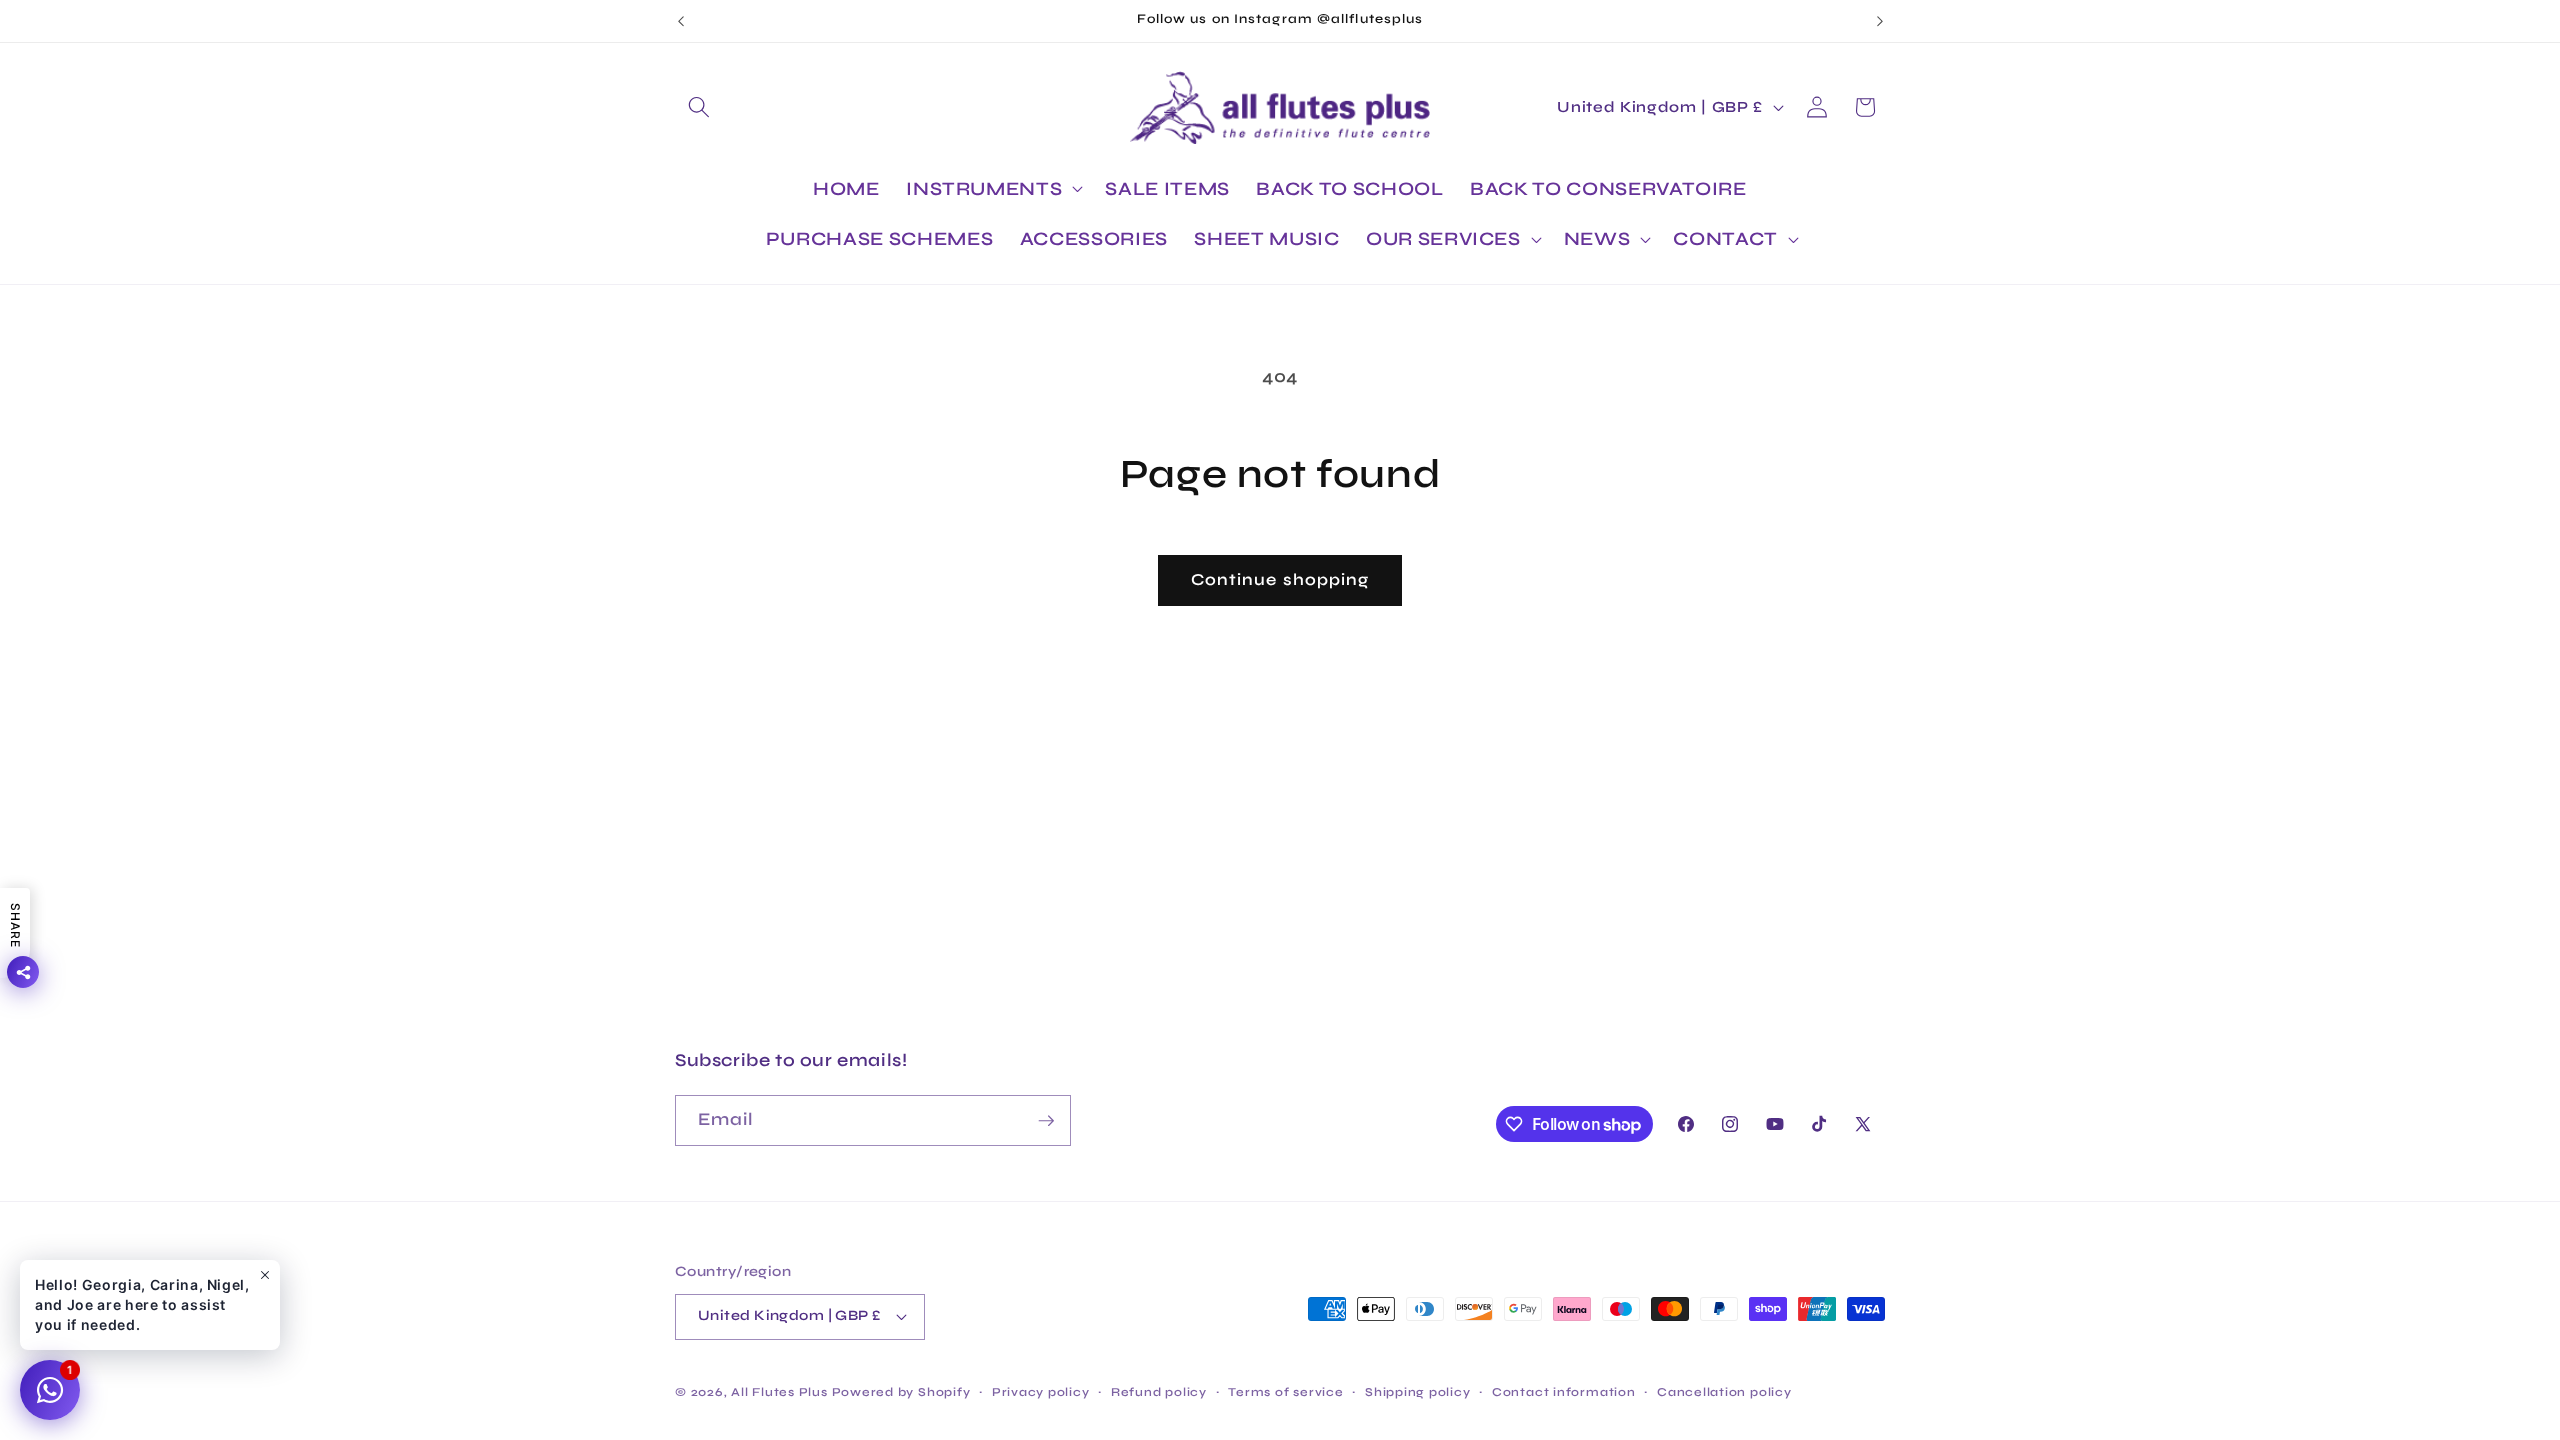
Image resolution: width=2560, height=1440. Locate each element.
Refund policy (1159, 1392)
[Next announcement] (1880, 21)
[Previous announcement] (681, 21)
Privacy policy (1041, 1392)
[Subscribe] (1046, 1121)
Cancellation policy (1724, 1392)
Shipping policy (1418, 1392)
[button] (699, 107)
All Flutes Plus (779, 1392)
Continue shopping (1280, 580)
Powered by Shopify (901, 1392)
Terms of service (1285, 1392)
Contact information (1564, 1392)
